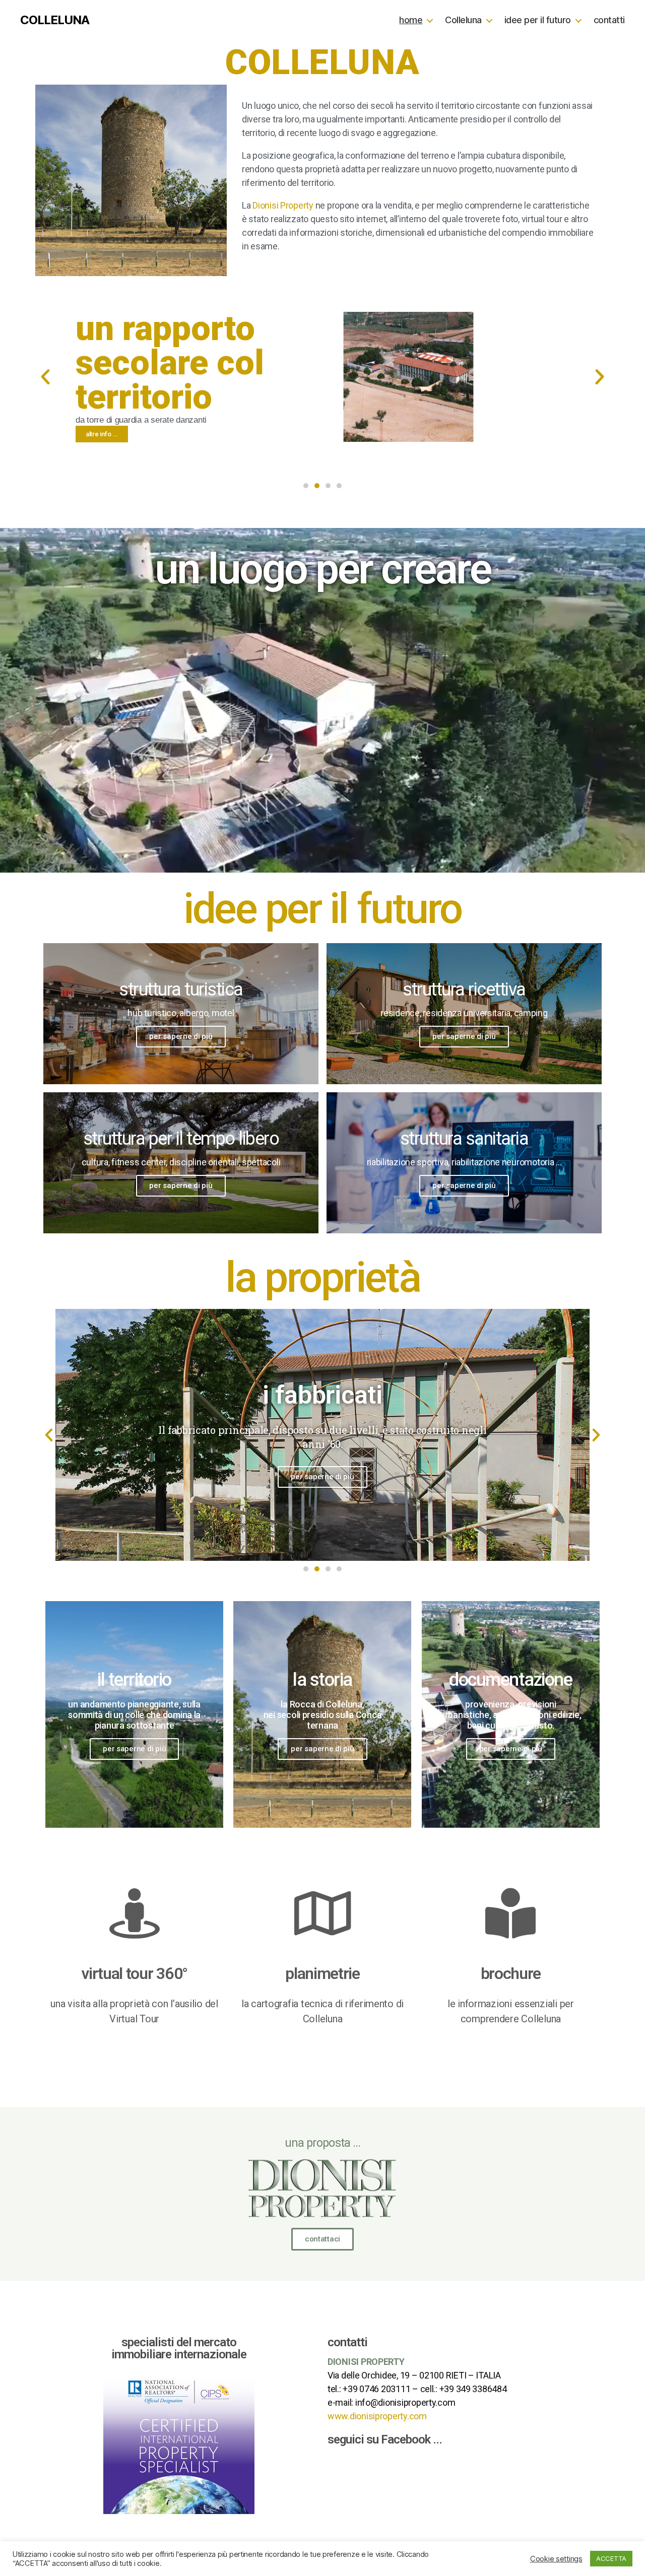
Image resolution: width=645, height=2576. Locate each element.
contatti (609, 20)
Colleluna (463, 20)
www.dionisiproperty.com (377, 2416)
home (411, 20)
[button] (306, 486)
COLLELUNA (55, 20)
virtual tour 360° (134, 1973)
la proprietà (322, 1277)
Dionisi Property (283, 205)
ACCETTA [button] (611, 2558)
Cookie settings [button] (556, 2559)
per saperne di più (181, 1036)
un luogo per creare (323, 569)
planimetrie (322, 1973)
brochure (511, 1973)
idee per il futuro (538, 20)
